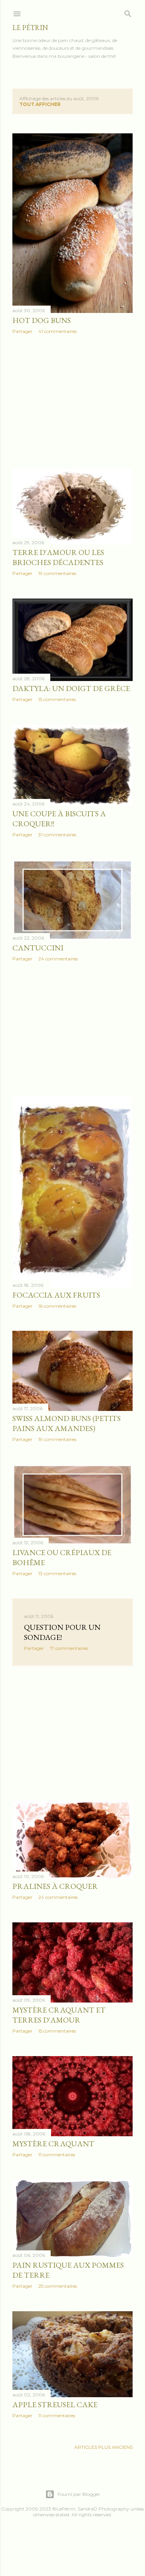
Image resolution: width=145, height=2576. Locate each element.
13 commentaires (57, 1573)
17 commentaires (69, 1648)
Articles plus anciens (103, 2447)
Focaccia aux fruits (56, 1295)
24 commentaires (58, 959)
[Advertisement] (72, 402)
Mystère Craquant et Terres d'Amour (59, 2015)
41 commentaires (57, 331)
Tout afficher (40, 104)
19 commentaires (57, 573)
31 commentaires (57, 835)
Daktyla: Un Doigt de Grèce (71, 688)
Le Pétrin (30, 28)
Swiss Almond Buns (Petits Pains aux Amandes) (67, 1423)
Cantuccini (38, 948)
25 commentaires (58, 2286)
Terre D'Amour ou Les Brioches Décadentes (58, 557)
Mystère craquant (53, 2144)
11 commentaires (57, 2155)
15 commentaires (57, 699)
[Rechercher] (128, 12)
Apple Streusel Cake (55, 2404)
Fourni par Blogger (79, 2494)
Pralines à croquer (55, 1886)
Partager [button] (22, 331)
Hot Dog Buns (42, 320)
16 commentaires (57, 1306)
